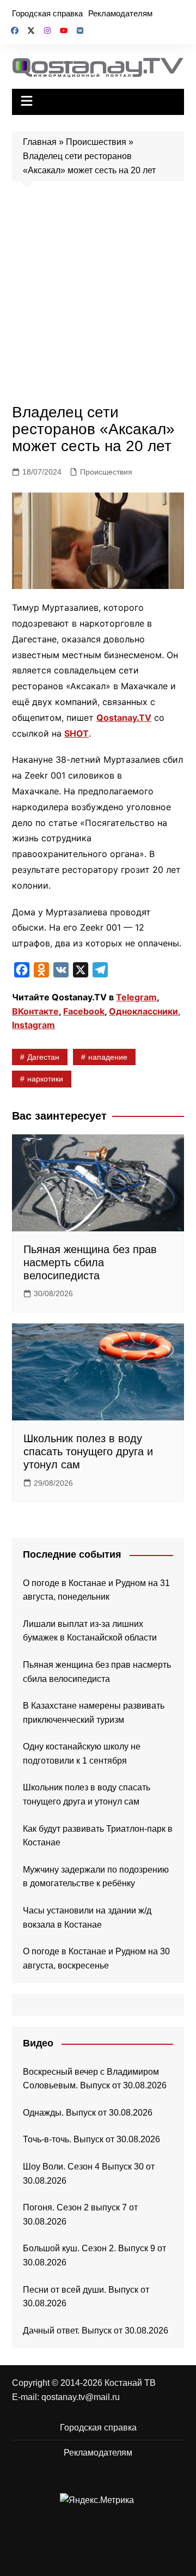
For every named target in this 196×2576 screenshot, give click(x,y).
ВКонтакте (35, 1011)
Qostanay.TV (124, 718)
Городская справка (47, 13)
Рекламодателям (120, 13)
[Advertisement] (98, 295)
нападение (108, 1057)
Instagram (33, 1025)
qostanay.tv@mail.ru (81, 2397)
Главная (40, 142)
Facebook (84, 1011)
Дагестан (43, 1057)
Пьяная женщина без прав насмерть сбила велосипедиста (90, 1262)
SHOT (76, 733)
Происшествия (96, 142)
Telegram (136, 997)
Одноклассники (143, 1011)
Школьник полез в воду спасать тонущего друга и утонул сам (88, 1451)
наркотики (45, 1079)
